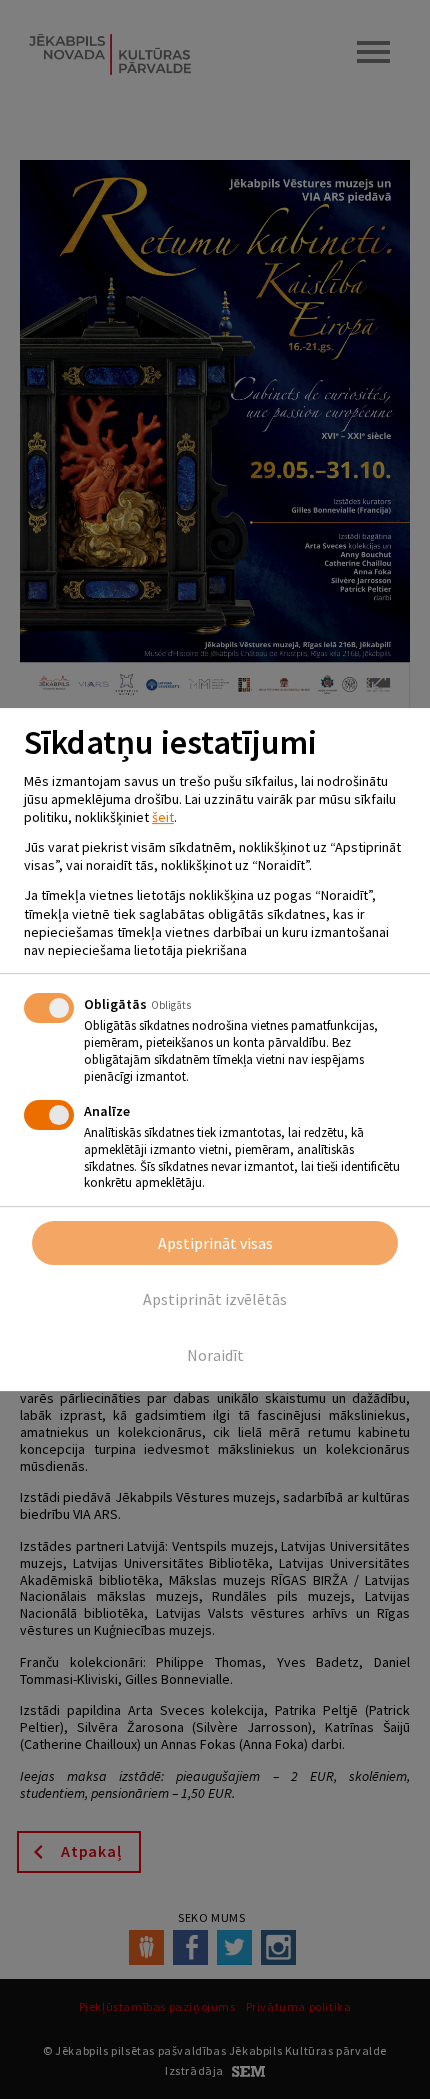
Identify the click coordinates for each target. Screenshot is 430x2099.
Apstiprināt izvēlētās (215, 1299)
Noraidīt (215, 1355)
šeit (163, 817)
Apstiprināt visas (215, 1243)
